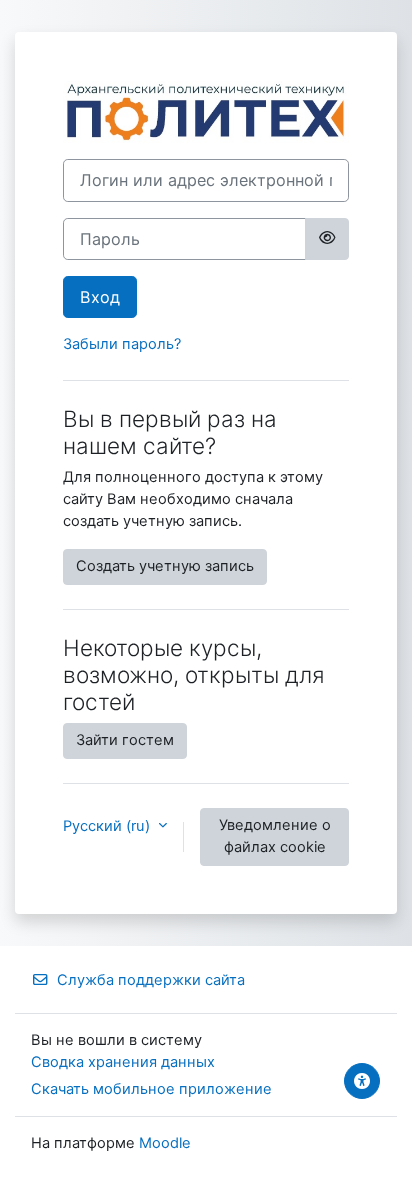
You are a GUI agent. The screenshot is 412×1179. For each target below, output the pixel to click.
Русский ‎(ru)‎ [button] (108, 826)
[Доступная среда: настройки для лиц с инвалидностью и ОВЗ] (362, 1081)
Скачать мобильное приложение (151, 1089)
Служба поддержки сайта (151, 980)
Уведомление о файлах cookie (275, 836)
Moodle (165, 1143)
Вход (100, 297)
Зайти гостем (125, 740)
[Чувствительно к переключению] (327, 239)
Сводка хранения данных (123, 1062)
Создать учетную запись (165, 566)
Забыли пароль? (122, 344)
